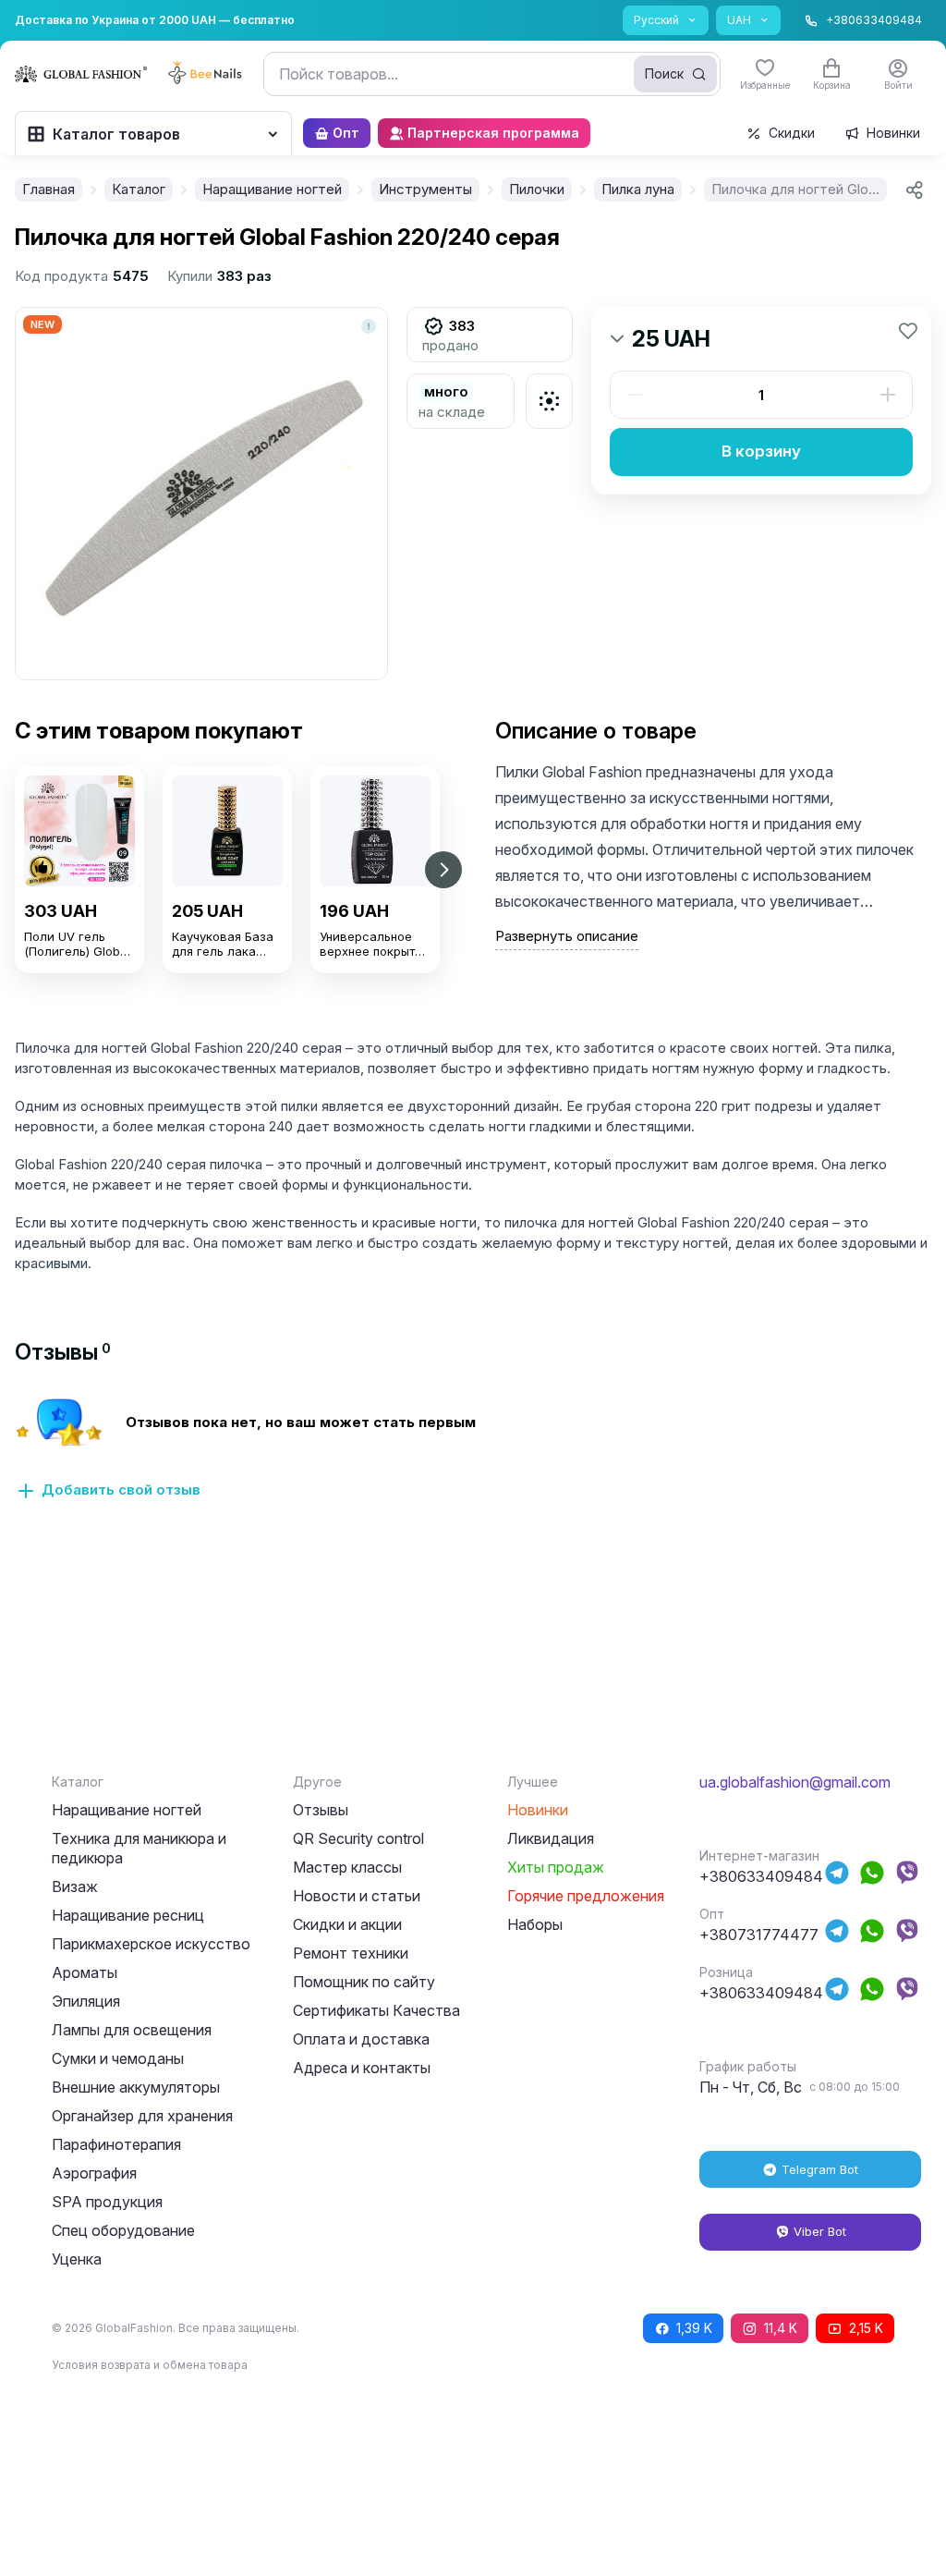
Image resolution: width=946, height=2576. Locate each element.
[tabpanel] (473, 1459)
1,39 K (694, 2328)
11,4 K (781, 2328)
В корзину (761, 451)
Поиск (664, 73)
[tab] (63, 1352)
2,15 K (866, 2328)
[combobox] (492, 74)
